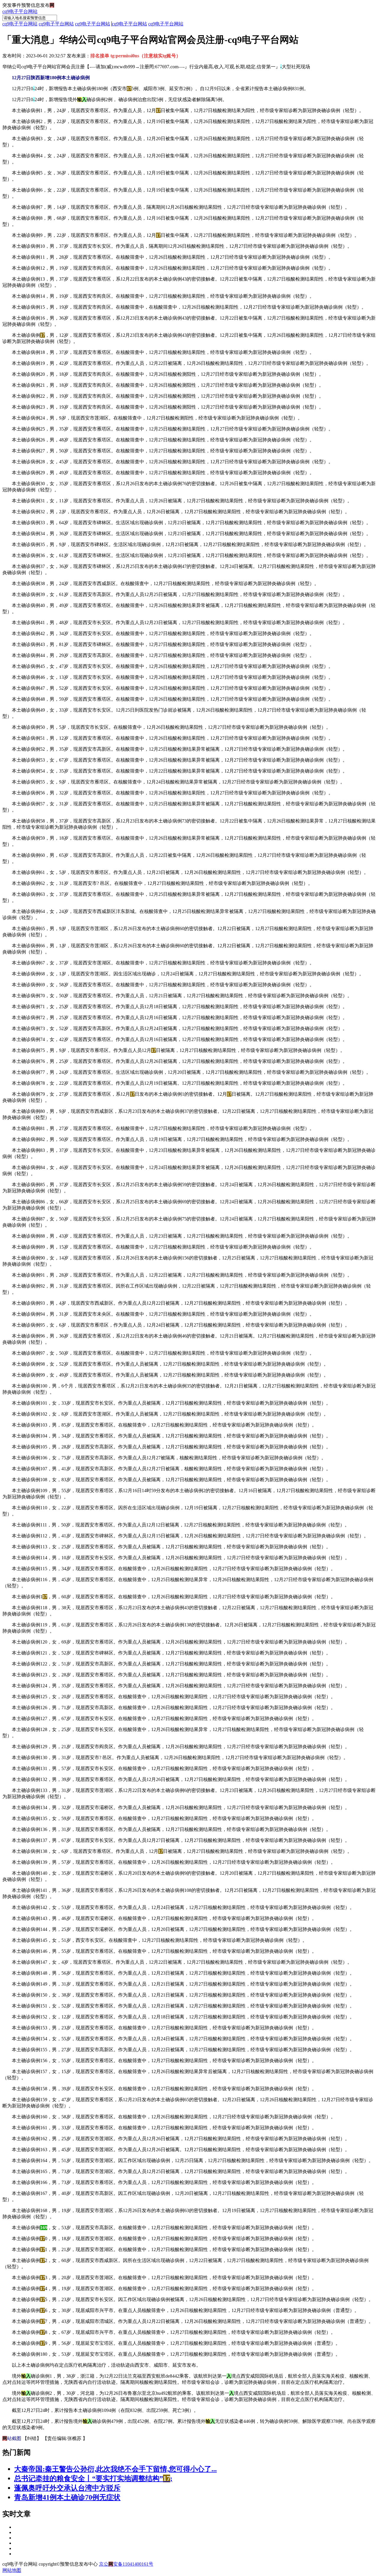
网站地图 (12, 2570)
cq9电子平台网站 (20, 11)
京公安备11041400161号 (126, 2564)
